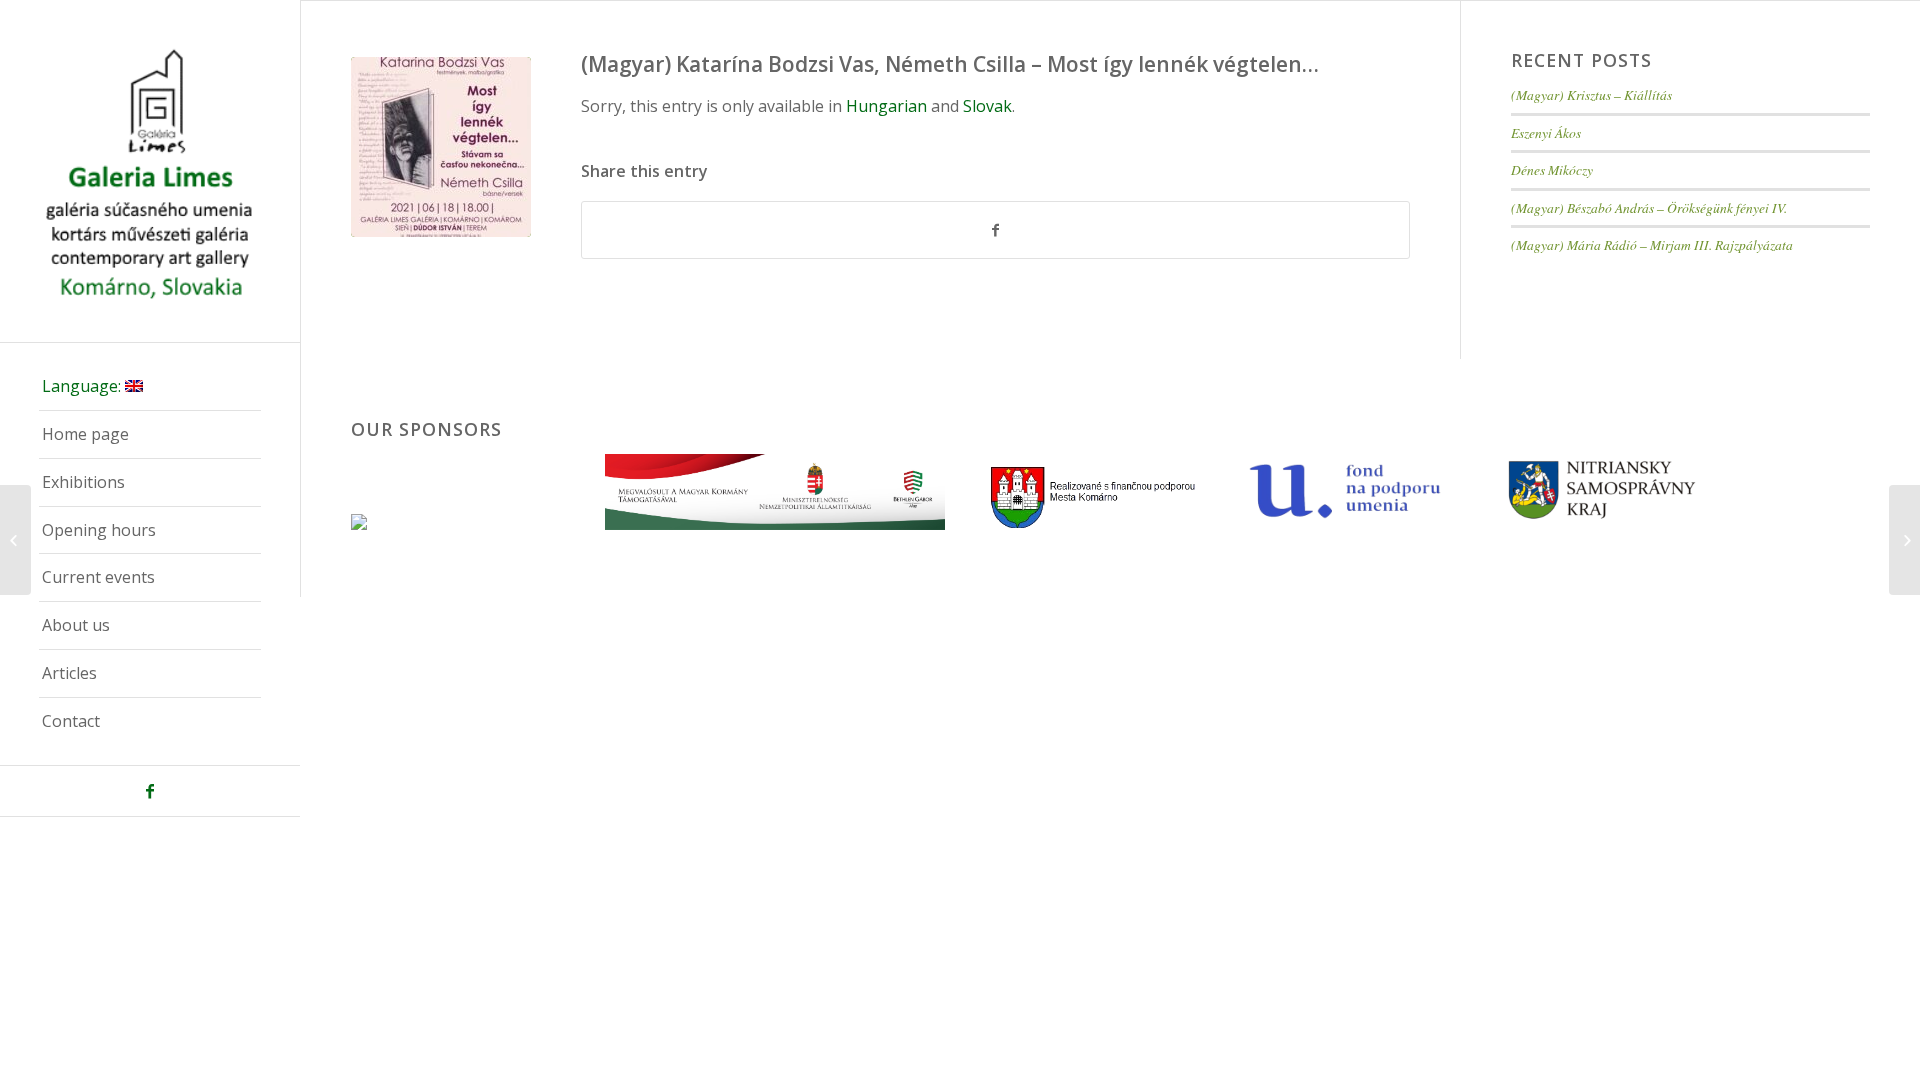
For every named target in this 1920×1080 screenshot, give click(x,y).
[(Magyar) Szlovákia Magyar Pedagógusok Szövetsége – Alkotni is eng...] (15, 540)
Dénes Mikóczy (1552, 169)
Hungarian (886, 106)
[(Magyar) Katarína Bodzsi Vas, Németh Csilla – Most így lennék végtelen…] (441, 147)
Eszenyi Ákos (1546, 132)
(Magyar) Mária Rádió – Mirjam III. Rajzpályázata (1652, 244)
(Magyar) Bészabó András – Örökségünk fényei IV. (1649, 207)
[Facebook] (150, 791)
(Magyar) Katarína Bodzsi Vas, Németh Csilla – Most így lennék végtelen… (950, 64)
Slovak (987, 106)
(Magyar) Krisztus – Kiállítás (1591, 94)
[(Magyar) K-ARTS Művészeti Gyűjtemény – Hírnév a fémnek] (1904, 540)
